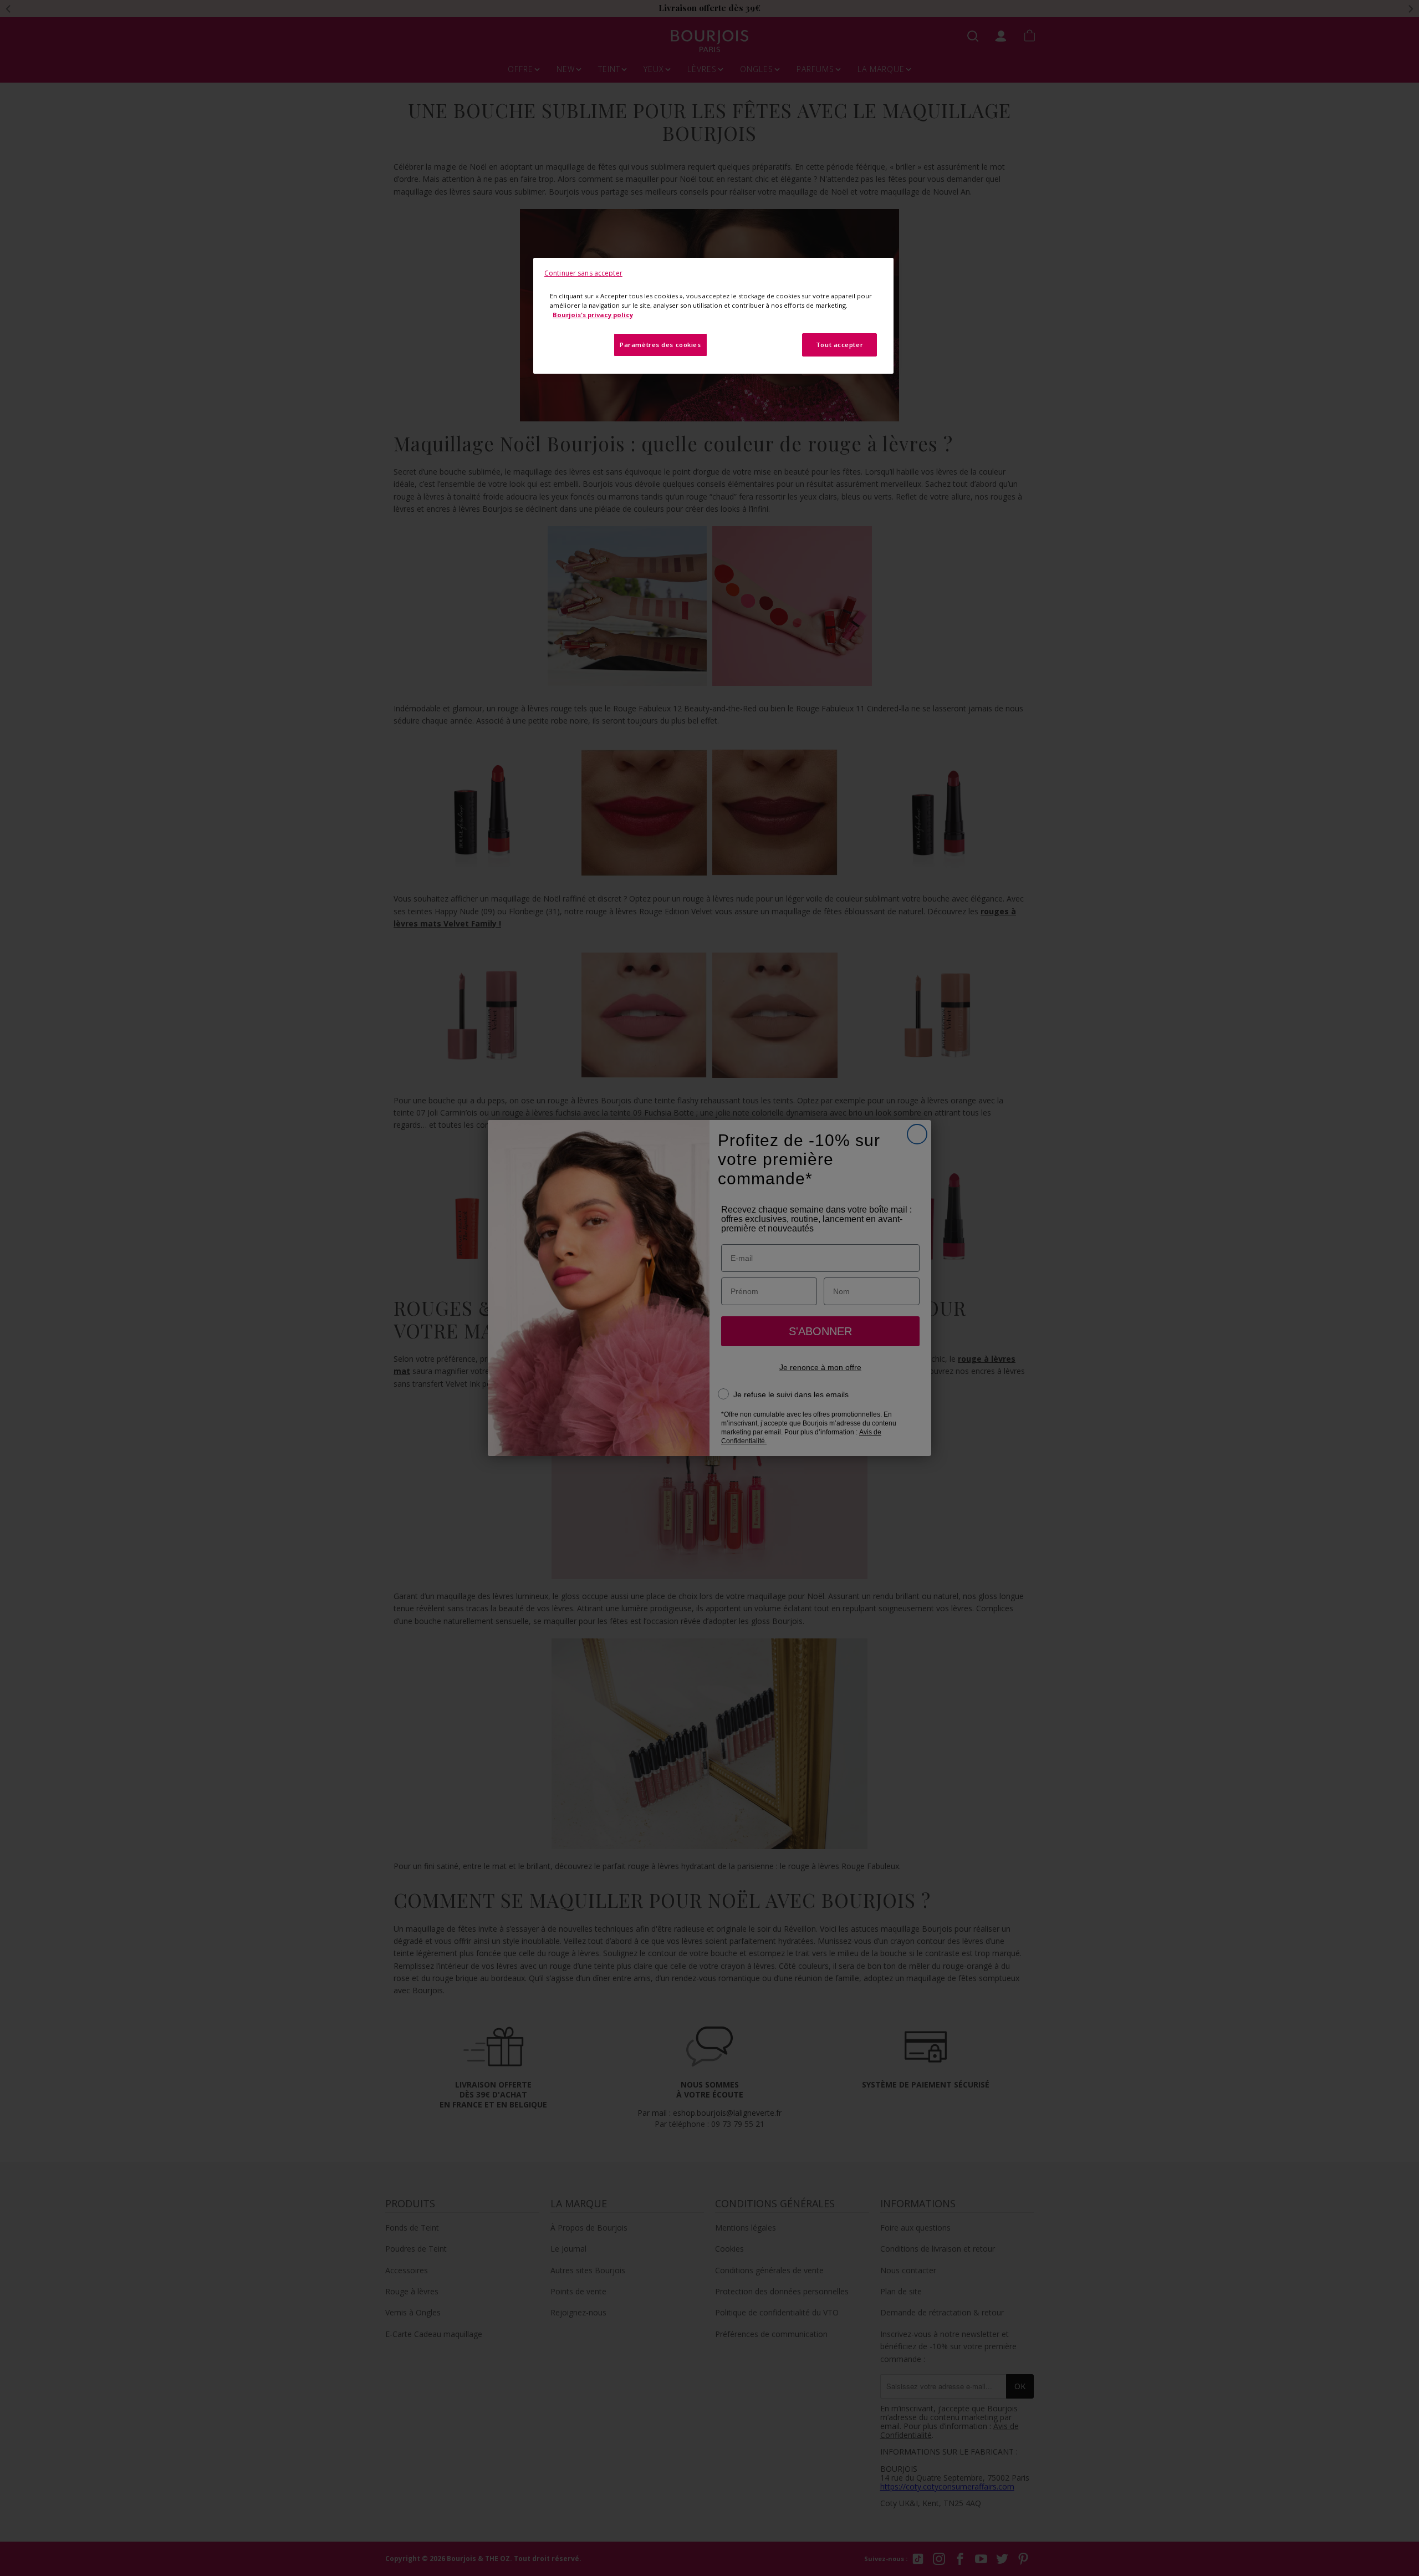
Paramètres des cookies (660, 345)
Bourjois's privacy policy (593, 315)
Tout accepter (839, 345)
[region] (713, 316)
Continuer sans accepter (583, 273)
